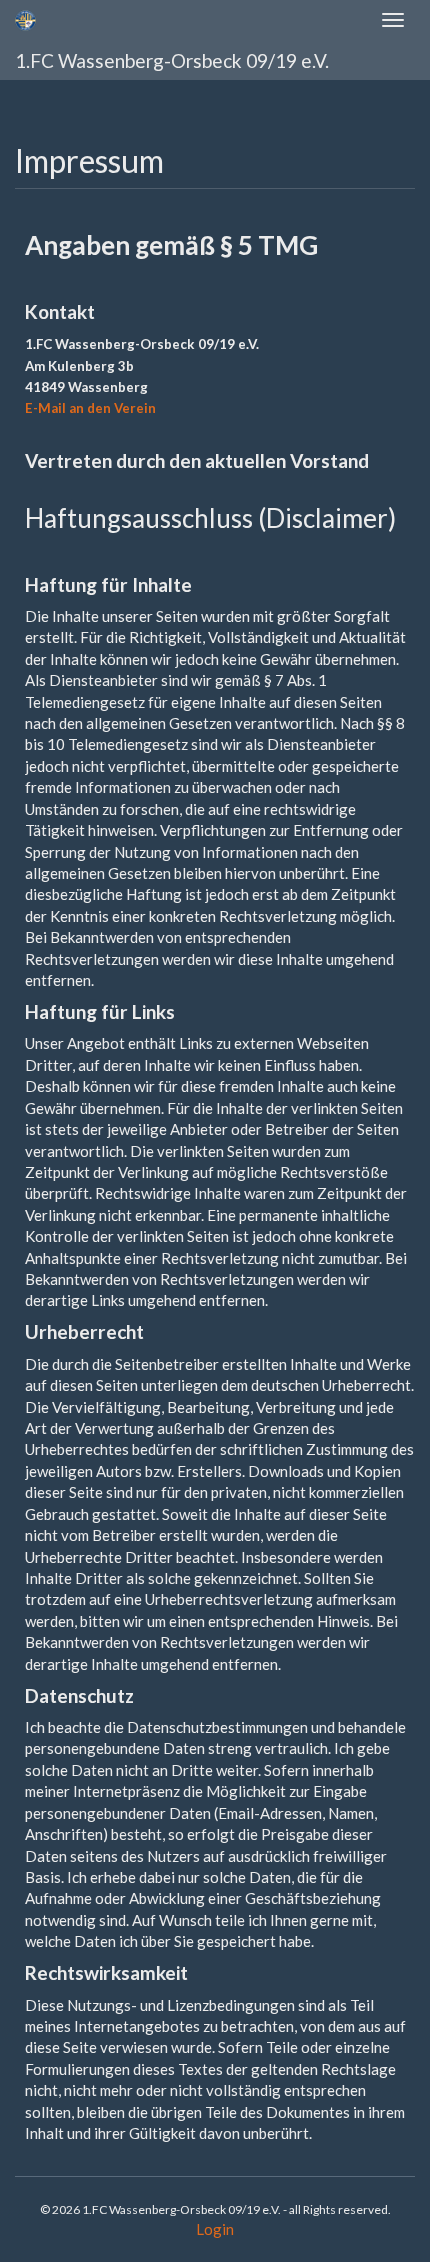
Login (215, 2229)
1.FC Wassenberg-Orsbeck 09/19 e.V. (172, 60)
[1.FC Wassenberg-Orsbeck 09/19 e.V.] (25, 20)
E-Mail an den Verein (90, 408)
